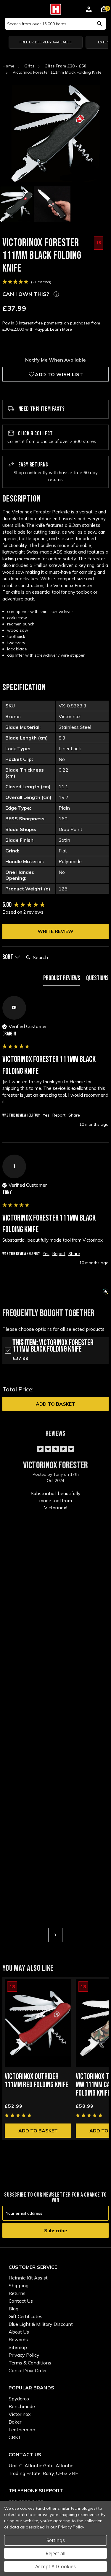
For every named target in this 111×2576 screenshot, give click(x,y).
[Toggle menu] (8, 8)
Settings (56, 2540)
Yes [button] (46, 1115)
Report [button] (59, 1115)
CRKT (15, 2437)
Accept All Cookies (55, 2566)
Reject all (55, 2553)
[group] (55, 905)
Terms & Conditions (30, 2363)
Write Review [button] (55, 931)
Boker (15, 2422)
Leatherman (22, 2430)
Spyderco (19, 2399)
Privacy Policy (24, 2355)
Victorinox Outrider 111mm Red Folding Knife (37, 2081)
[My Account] (89, 10)
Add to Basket (55, 1404)
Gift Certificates (25, 2316)
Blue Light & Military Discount (41, 2324)
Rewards (18, 2339)
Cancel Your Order (28, 2370)
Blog (13, 2309)
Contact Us (21, 2301)
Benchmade (22, 2406)
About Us (19, 2332)
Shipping (18, 2285)
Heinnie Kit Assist (28, 2278)
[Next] (55, 1935)
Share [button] (74, 1115)
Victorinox (20, 2414)
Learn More (61, 329)
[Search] (100, 24)
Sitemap (18, 2347)
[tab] (62, 980)
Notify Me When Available (55, 360)
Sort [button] (8, 957)
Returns (17, 2293)
